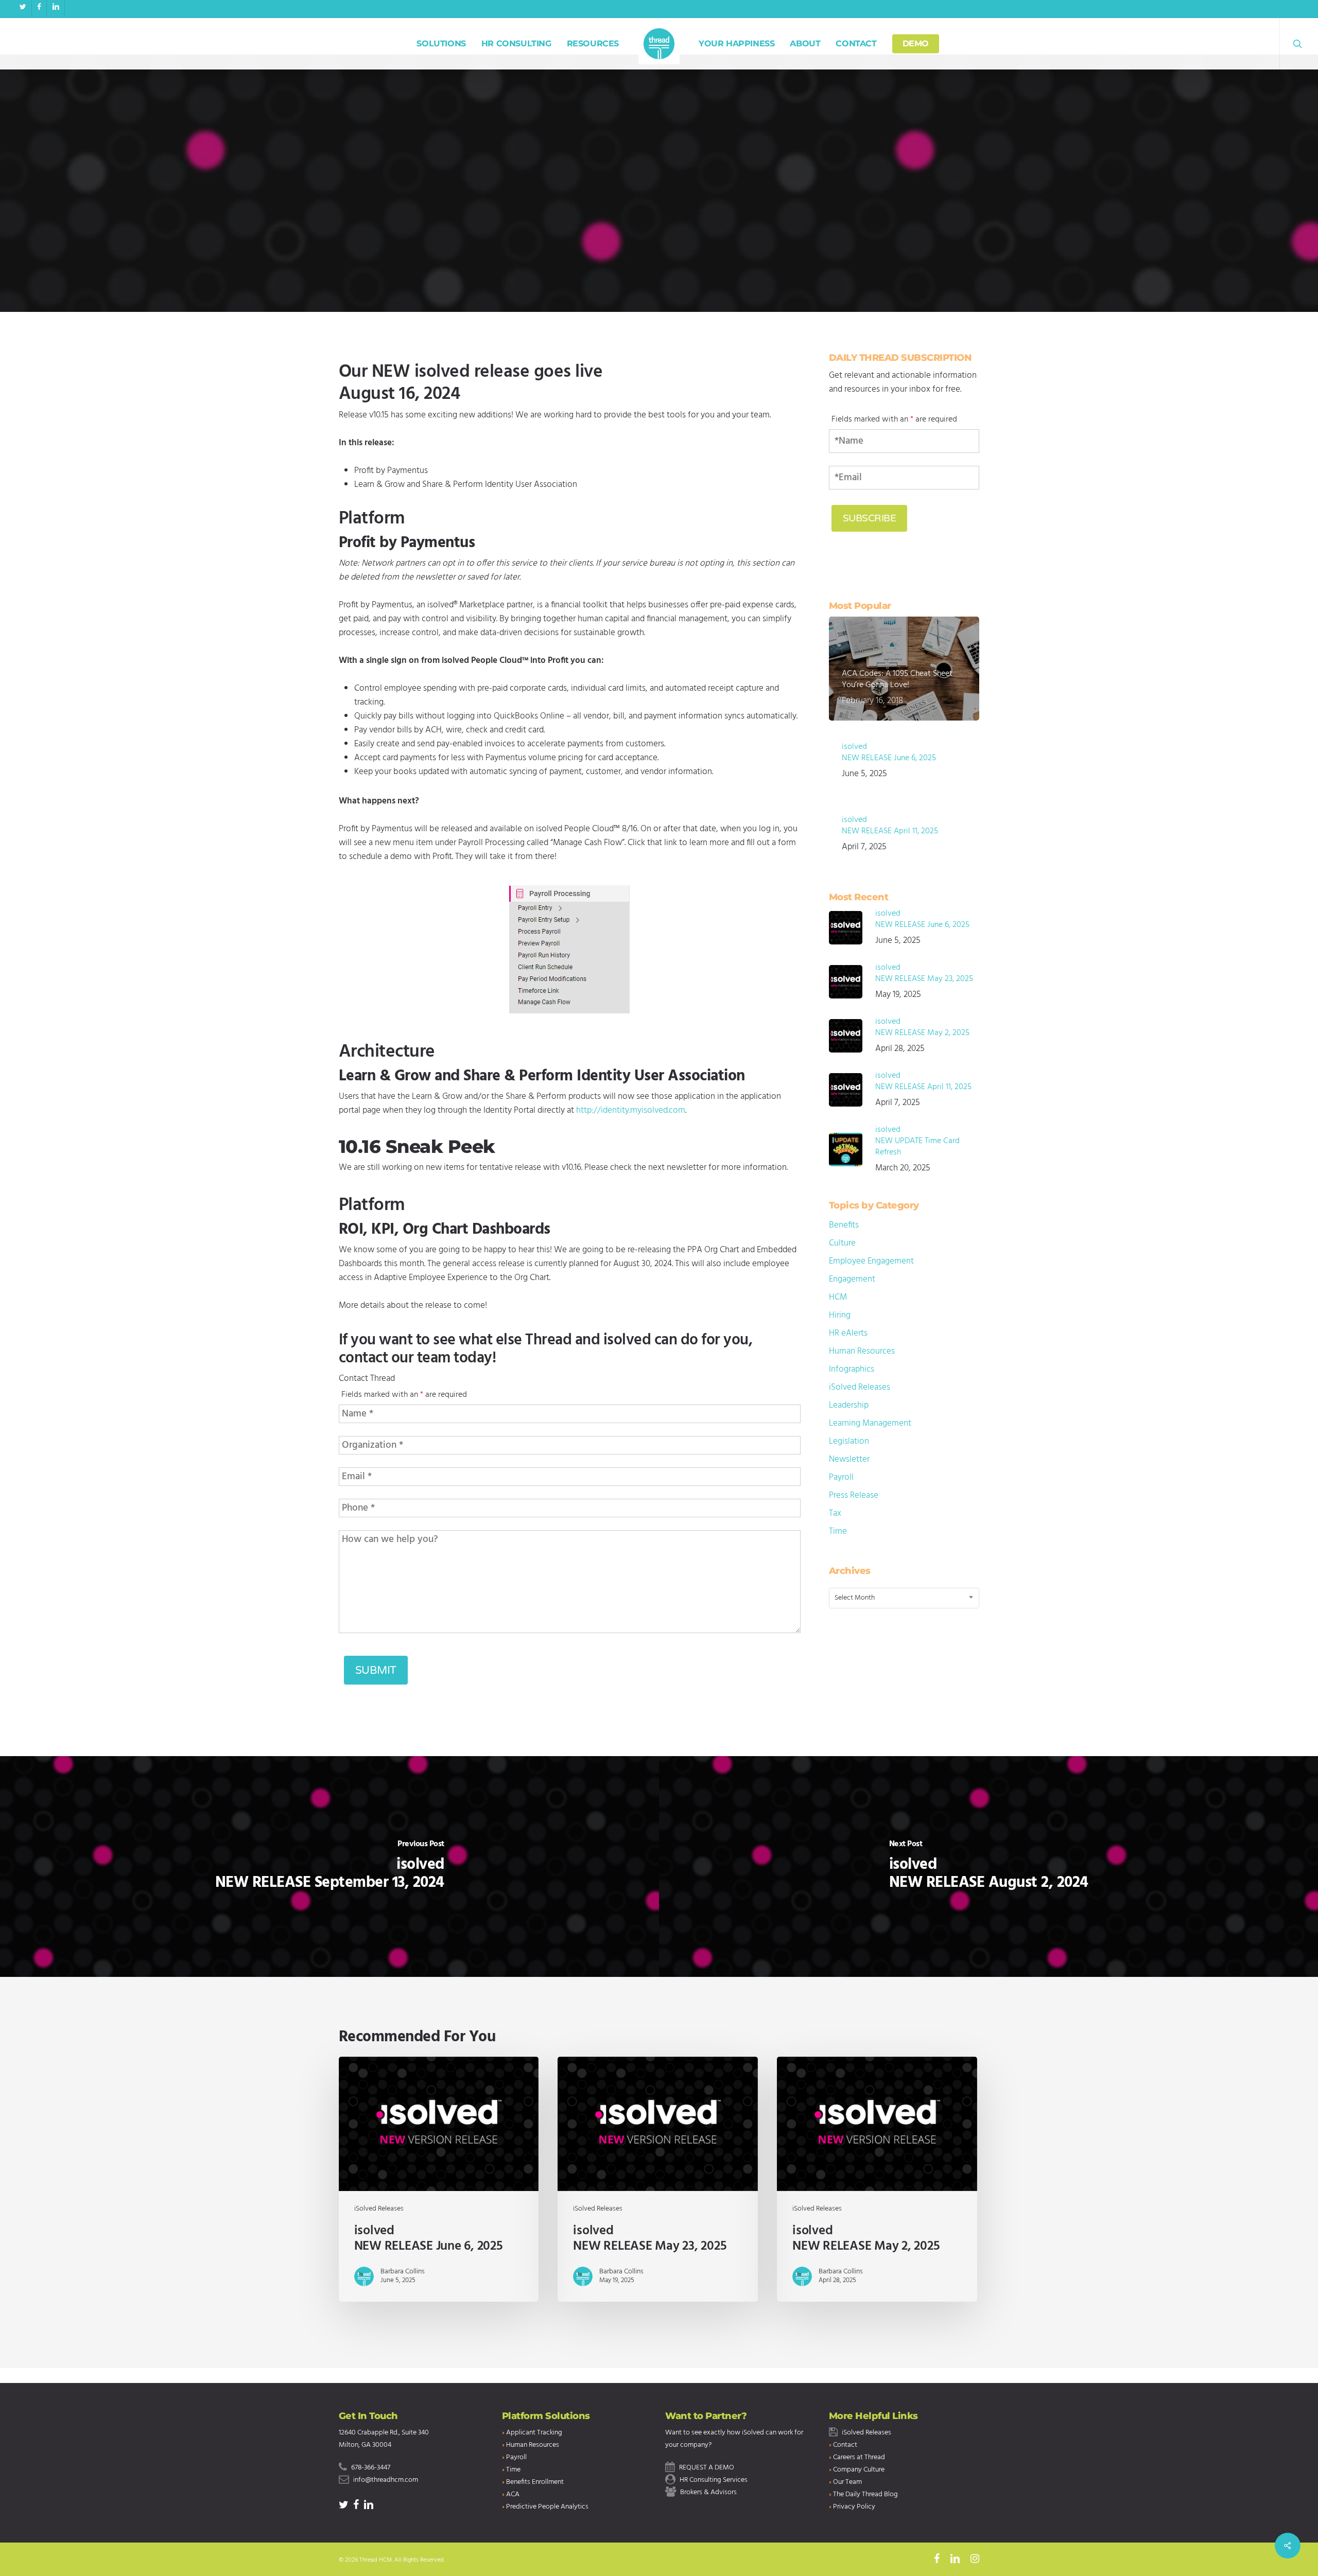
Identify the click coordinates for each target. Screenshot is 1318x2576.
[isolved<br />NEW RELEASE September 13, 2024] (329, 1867)
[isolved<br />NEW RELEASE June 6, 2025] (439, 2179)
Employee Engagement (871, 1261)
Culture (842, 1243)
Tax (835, 1513)
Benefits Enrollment (535, 2482)
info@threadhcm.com (386, 2480)
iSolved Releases (659, 250)
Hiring (840, 1315)
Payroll (841, 1477)
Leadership (849, 1405)
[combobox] (904, 1598)
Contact (845, 2445)
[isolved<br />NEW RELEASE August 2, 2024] (989, 1867)
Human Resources (862, 1351)
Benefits (844, 1225)
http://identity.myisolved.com (631, 1110)
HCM (838, 1297)
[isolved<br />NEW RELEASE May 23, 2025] (657, 2179)
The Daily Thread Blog (865, 2494)
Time (838, 1531)
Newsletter (849, 1459)
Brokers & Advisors (708, 2492)
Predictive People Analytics (547, 2507)
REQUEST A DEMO (707, 2468)
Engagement (852, 1279)
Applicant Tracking (534, 2433)
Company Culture (859, 2470)
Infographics (852, 1369)
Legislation (849, 1441)
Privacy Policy (854, 2507)
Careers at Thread (859, 2457)
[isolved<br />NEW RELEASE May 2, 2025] (877, 2179)
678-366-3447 (371, 2468)
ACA (513, 2494)
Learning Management (870, 1423)
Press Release (854, 1495)
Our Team (847, 2482)
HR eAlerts (848, 1333)
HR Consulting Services (714, 2480)
